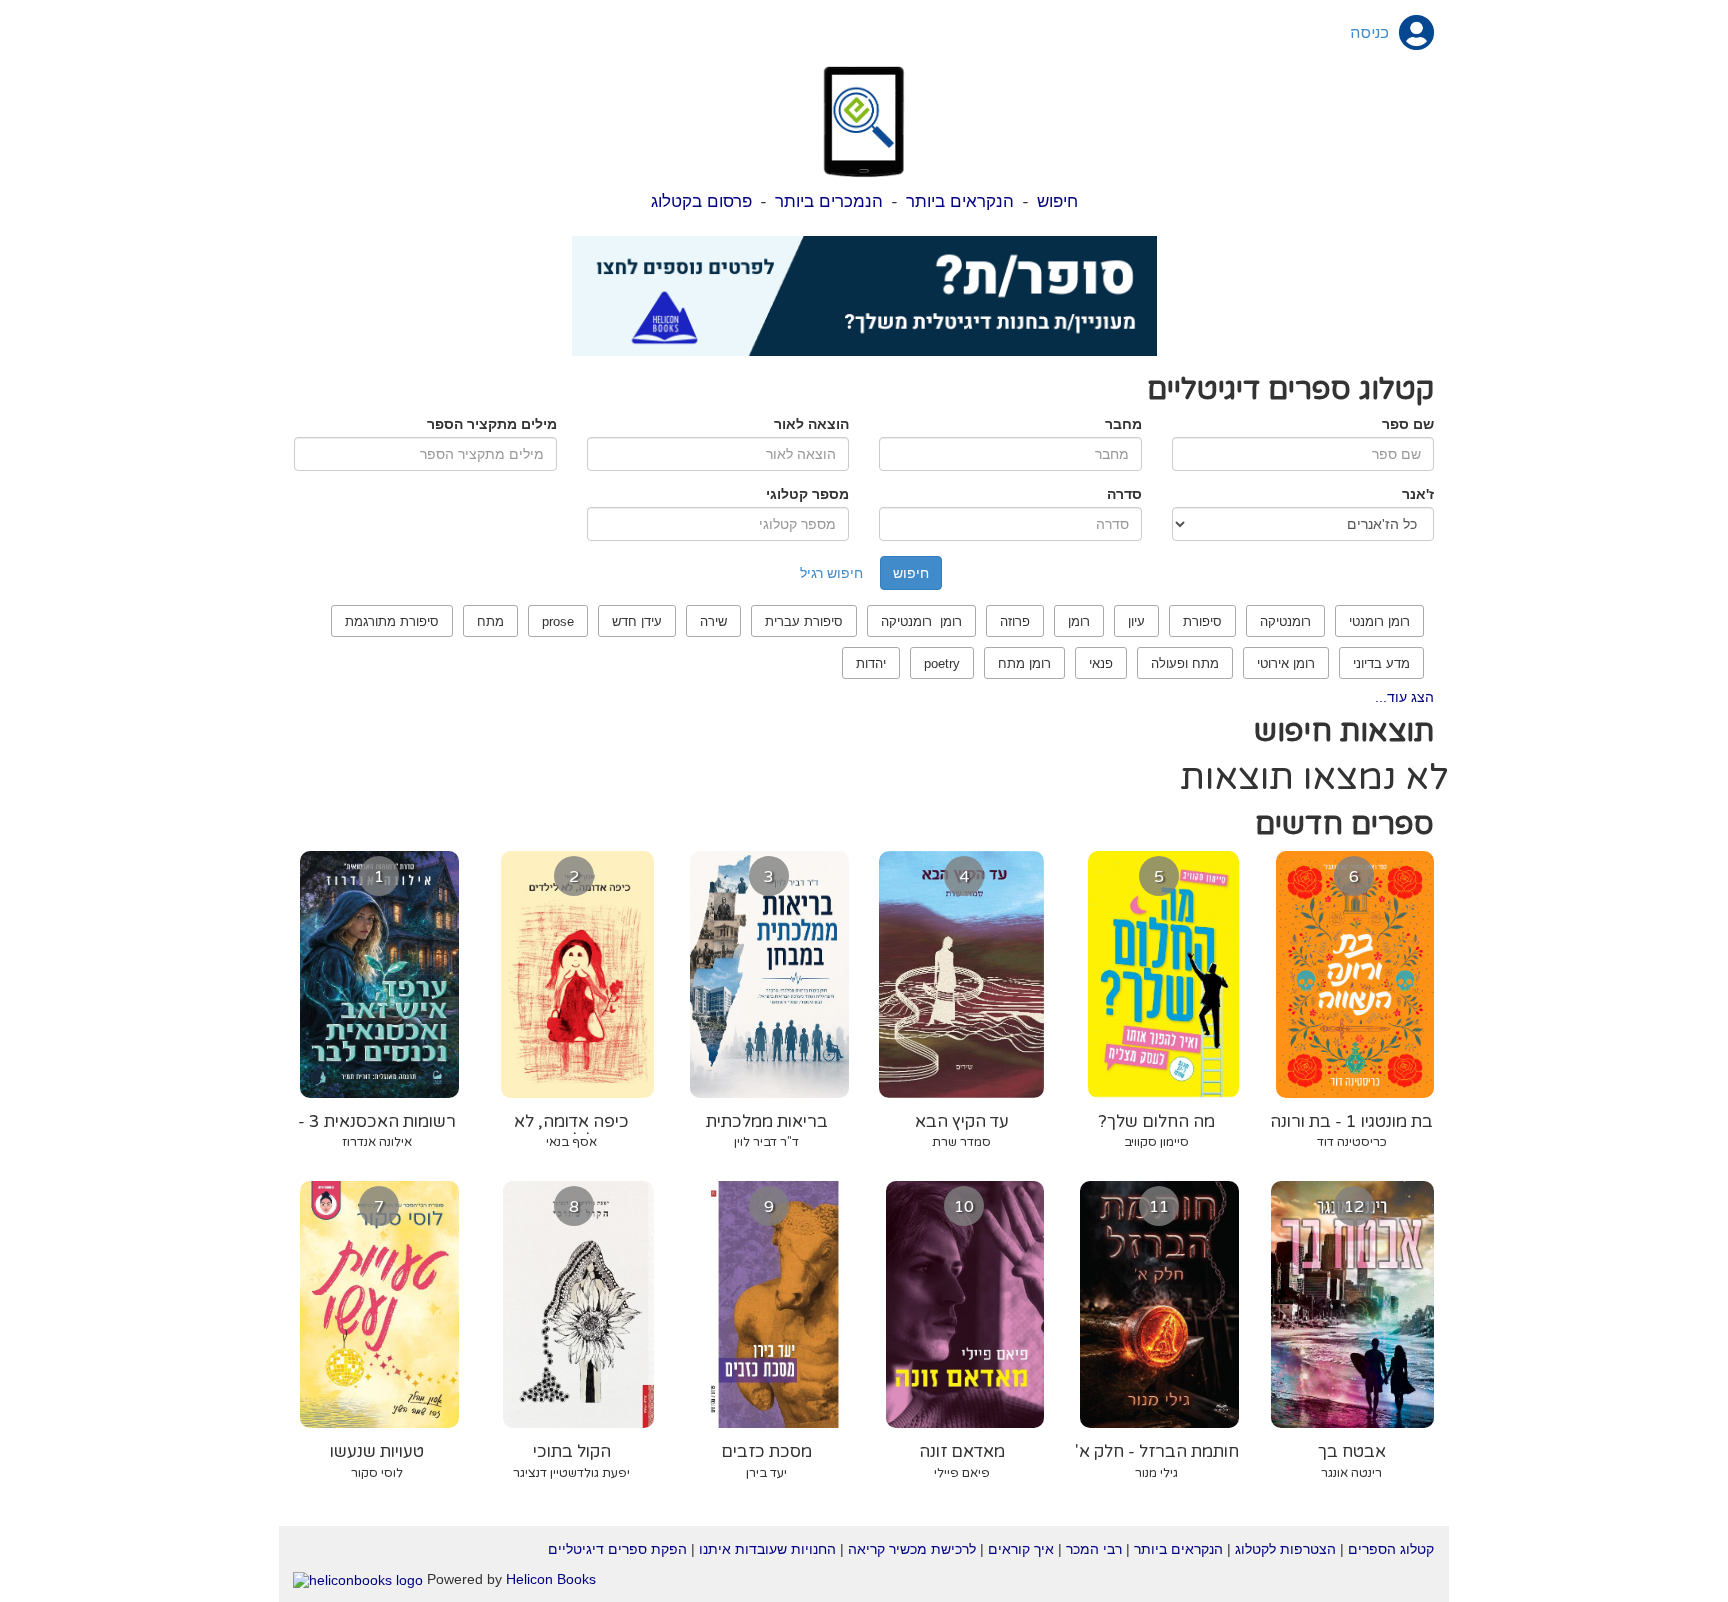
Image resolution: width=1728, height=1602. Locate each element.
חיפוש (1057, 201)
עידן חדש (637, 621)
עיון (1136, 621)
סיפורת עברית (804, 621)
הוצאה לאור (811, 424)
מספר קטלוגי (807, 494)
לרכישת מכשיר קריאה (912, 1549)
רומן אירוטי (1286, 663)
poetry (942, 663)
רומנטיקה (1285, 621)
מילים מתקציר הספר (492, 424)
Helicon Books (551, 1579)
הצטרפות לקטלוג (1285, 1549)
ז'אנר (1418, 494)
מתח (490, 621)
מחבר (1123, 424)
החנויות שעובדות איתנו (767, 1549)
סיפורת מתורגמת (392, 621)
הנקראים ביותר (960, 201)
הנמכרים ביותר (829, 201)
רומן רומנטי (1379, 621)
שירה (713, 621)
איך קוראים (1021, 1549)
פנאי (1101, 663)
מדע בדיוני (1381, 663)
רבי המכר (1094, 1549)
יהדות (871, 663)
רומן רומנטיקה (921, 621)
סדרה (1124, 494)
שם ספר (1408, 424)
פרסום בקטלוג (701, 201)
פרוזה (1015, 621)
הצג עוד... (1404, 697)
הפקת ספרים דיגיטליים (617, 1549)
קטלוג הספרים (1391, 1549)
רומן (1079, 621)
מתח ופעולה (1185, 663)
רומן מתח (1024, 663)
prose (558, 621)
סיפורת (1202, 621)
